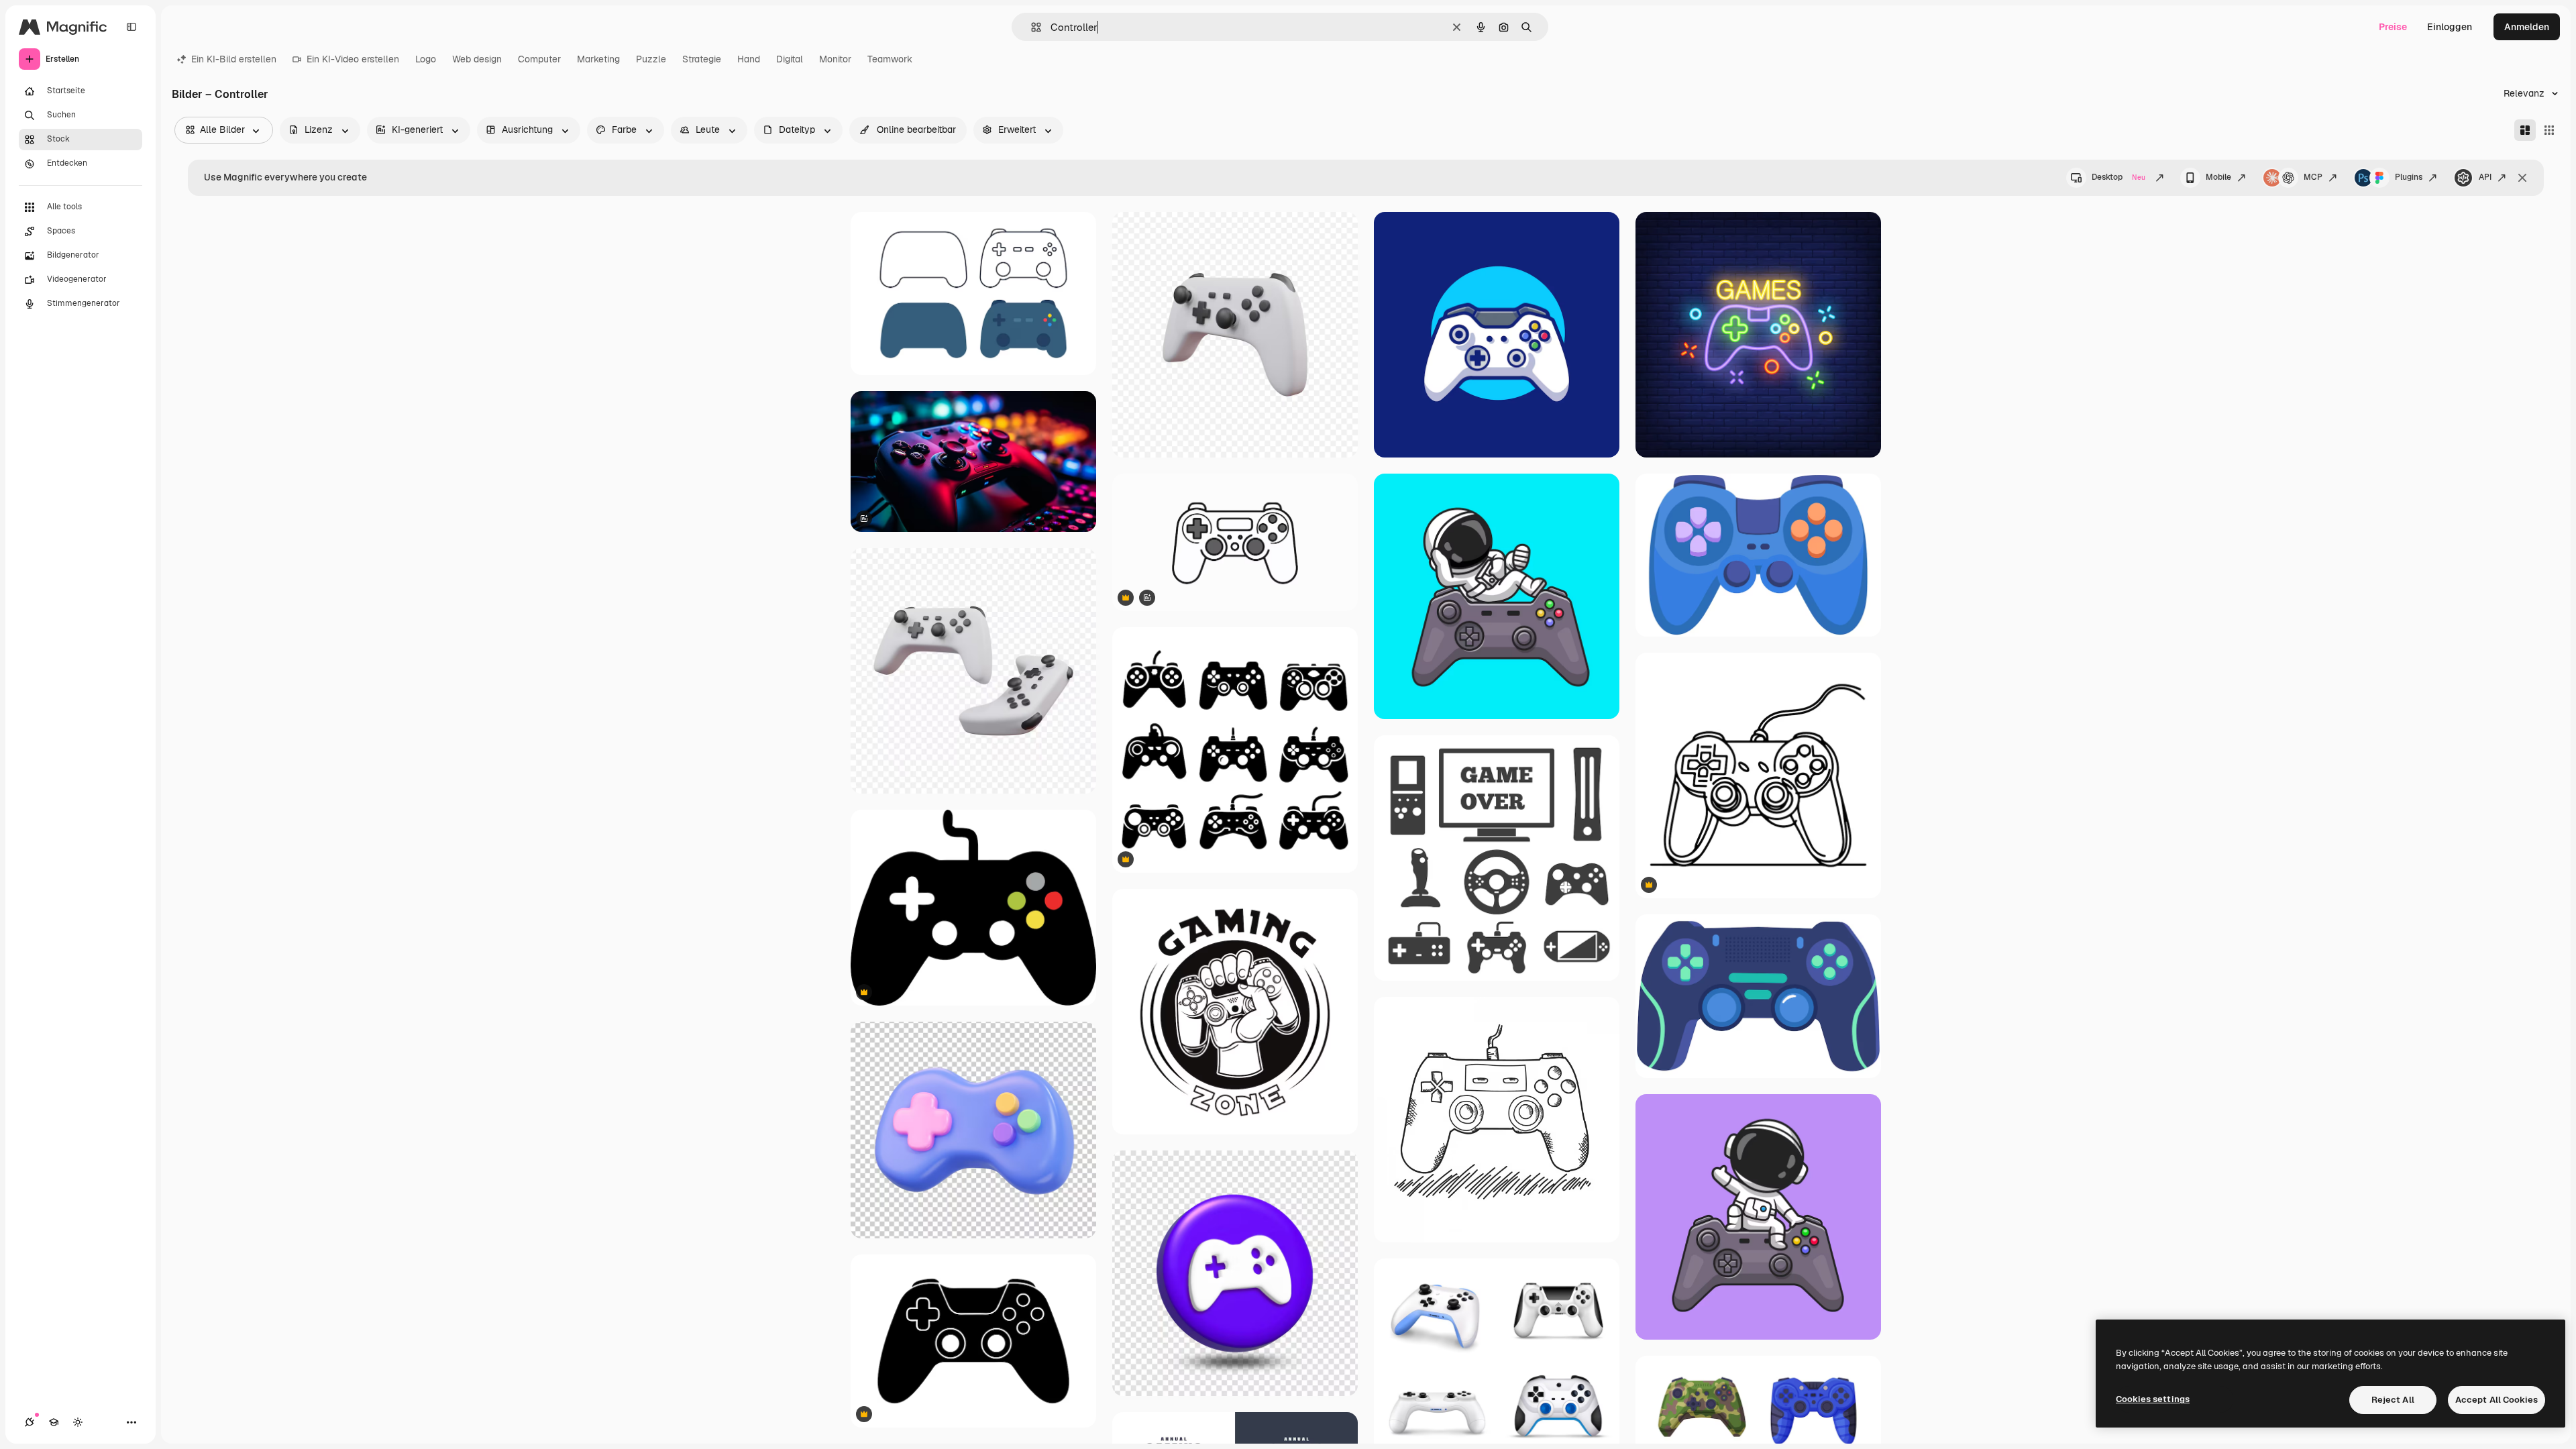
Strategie (702, 59)
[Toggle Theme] (78, 1422)
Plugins (2409, 177)
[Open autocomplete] (1031, 27)
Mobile (2218, 177)
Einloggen (2450, 27)
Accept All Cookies (2497, 1400)
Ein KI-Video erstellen (353, 59)
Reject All (2393, 1400)
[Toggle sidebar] (131, 27)
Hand (749, 59)
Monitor (835, 59)
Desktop (2118, 177)
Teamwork (890, 59)
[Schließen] (2522, 178)
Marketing (598, 59)
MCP (2313, 177)
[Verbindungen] (30, 1422)
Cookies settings (2153, 1399)
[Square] (2549, 130)
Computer (539, 59)
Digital (790, 59)
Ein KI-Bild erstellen (234, 59)
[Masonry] (2525, 130)
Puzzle (651, 59)
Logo (426, 59)
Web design (477, 59)
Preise (2393, 27)
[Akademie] (54, 1422)
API (2485, 177)
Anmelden (2527, 27)
